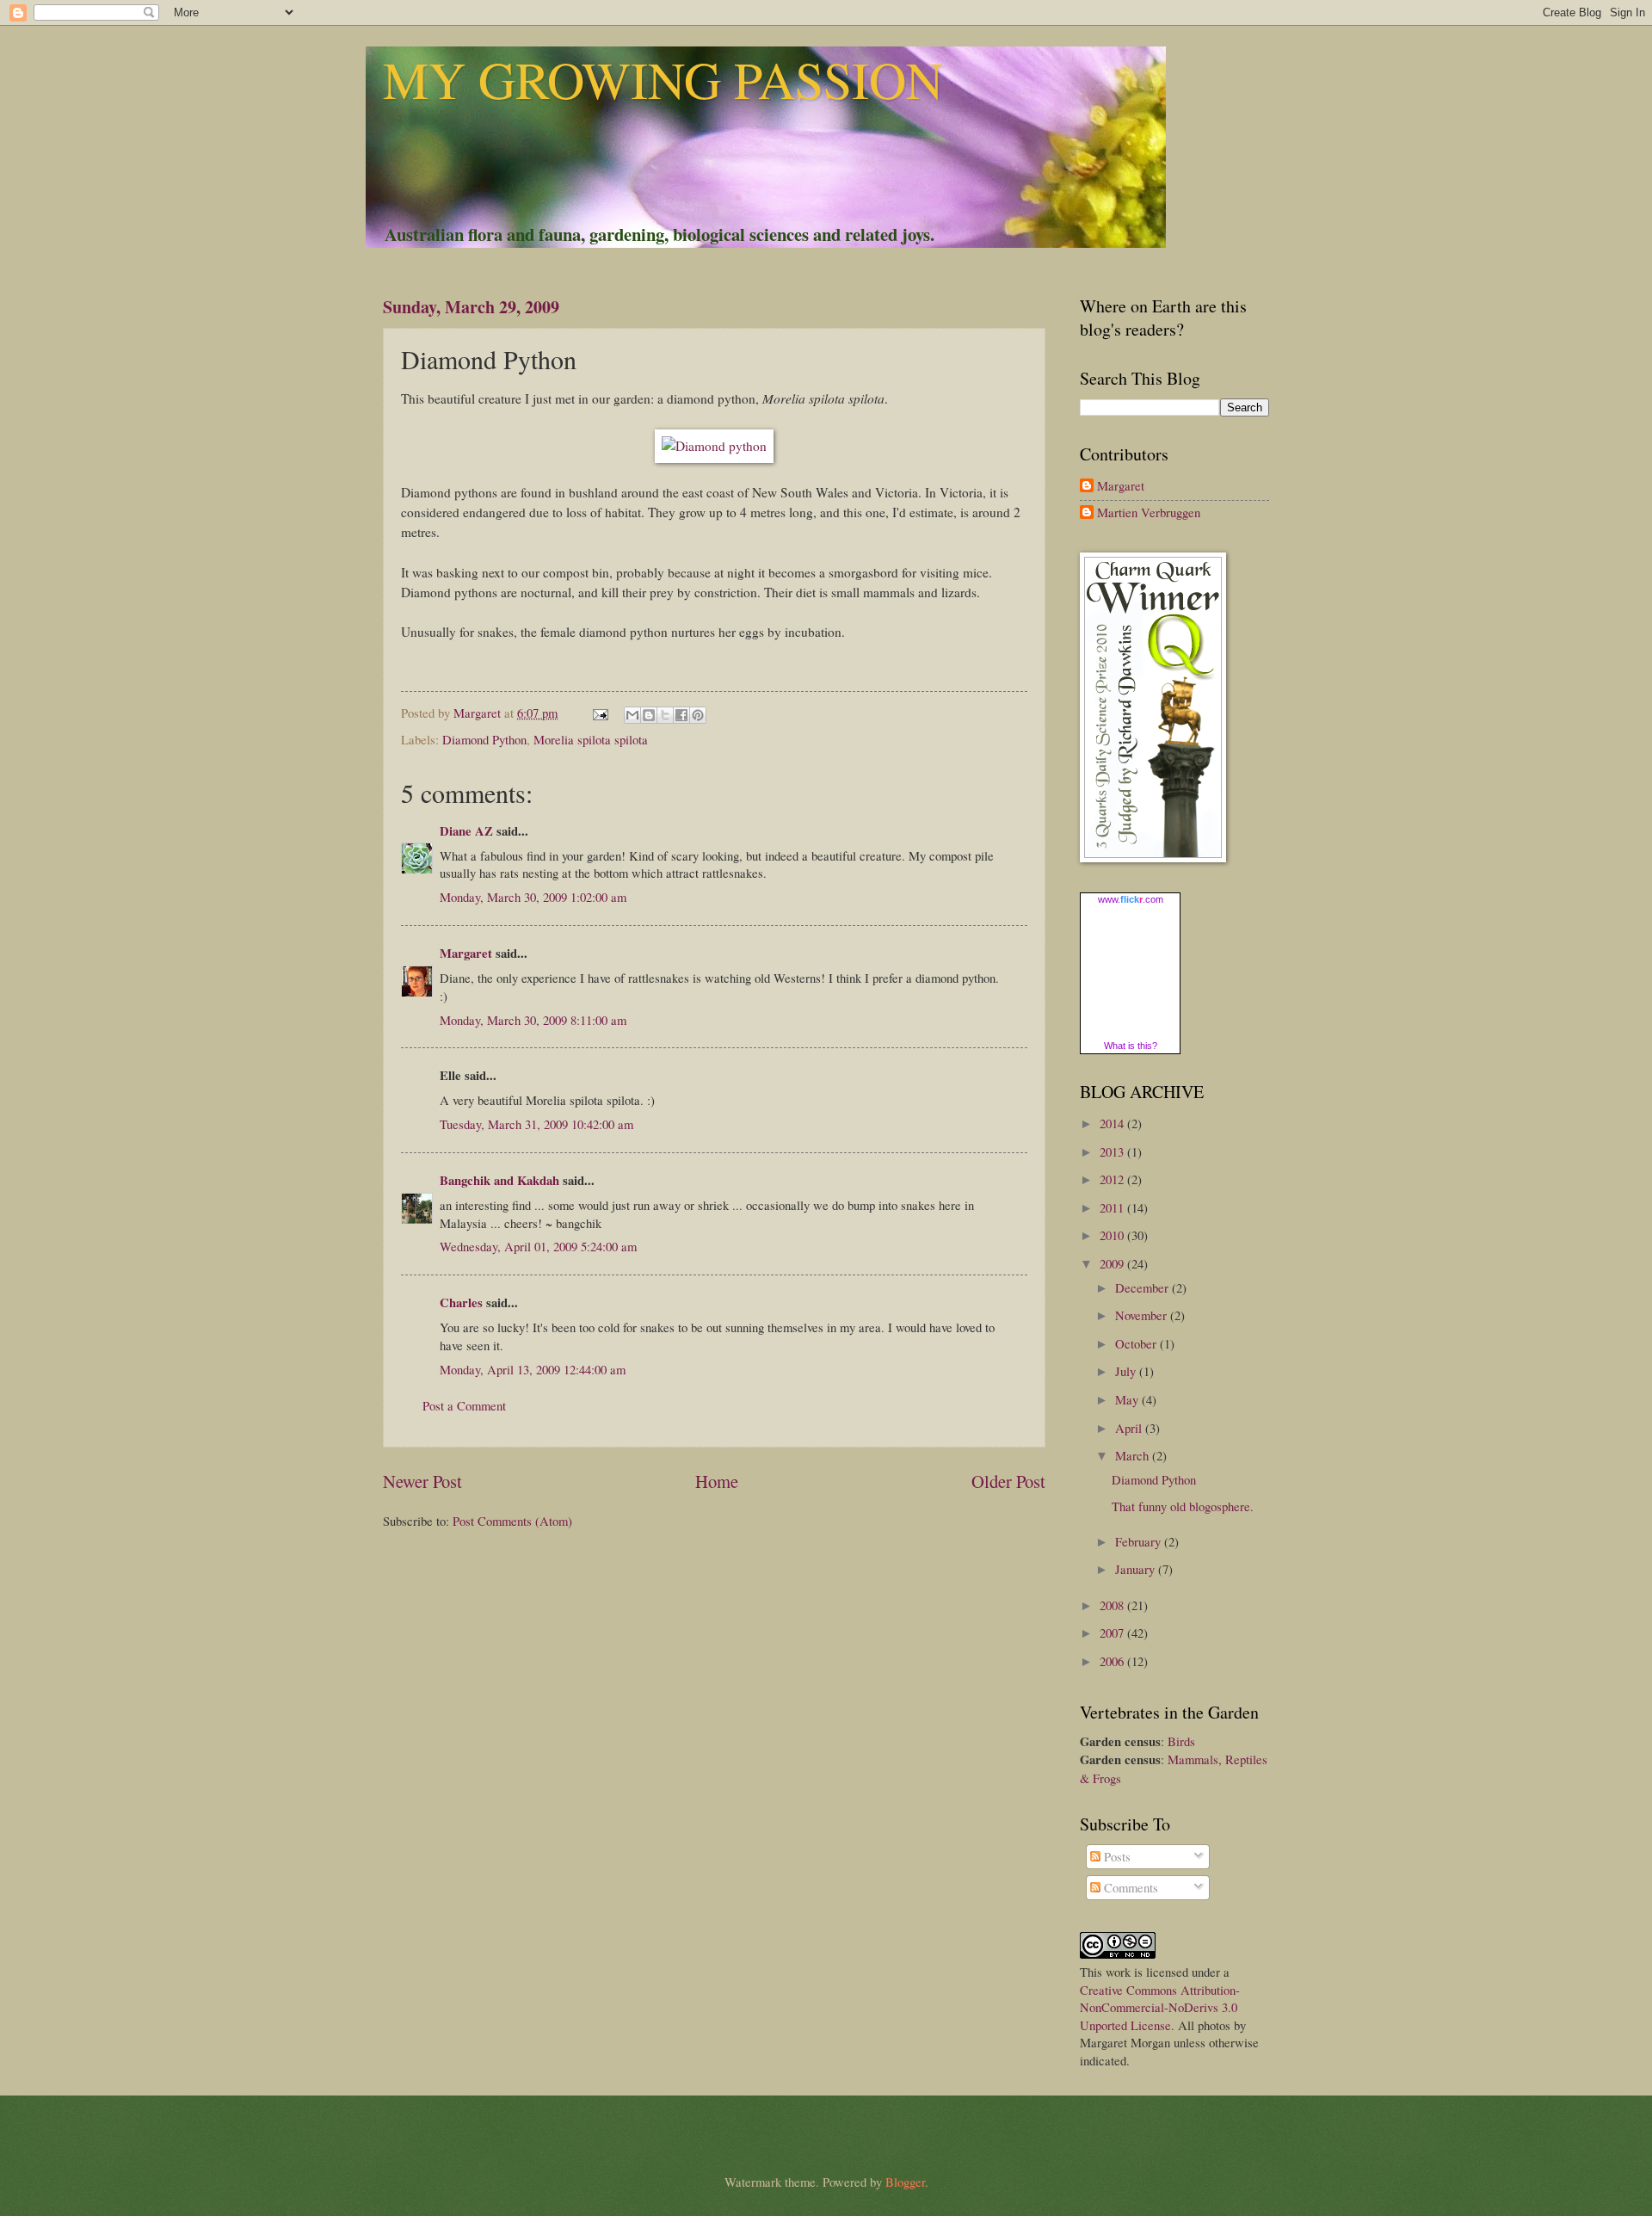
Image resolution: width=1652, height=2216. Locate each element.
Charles (461, 1302)
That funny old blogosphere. (1183, 1506)
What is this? (1131, 1046)
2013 (1113, 1151)
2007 (1113, 1633)
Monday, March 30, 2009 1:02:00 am (533, 897)
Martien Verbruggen (1149, 513)
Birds (1181, 1741)
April (1130, 1428)
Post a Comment (464, 1405)
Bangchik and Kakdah (499, 1180)
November (1143, 1315)
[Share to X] (665, 715)
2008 (1113, 1605)
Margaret (466, 953)
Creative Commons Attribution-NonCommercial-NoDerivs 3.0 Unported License (1160, 2007)
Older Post (1008, 1481)
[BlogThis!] (649, 715)
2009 (1113, 1263)
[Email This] (632, 715)
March (1134, 1455)
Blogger (905, 2182)
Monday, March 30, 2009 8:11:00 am (533, 1020)
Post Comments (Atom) (512, 1521)
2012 (1113, 1179)
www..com (1131, 899)
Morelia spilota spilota (591, 739)
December (1143, 1287)
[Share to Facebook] (681, 715)
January (1137, 1569)
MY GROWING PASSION (663, 79)
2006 (1113, 1661)
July (1127, 1371)
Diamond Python (484, 739)
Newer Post (422, 1481)
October (1137, 1343)
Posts (1116, 1856)
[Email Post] (598, 713)
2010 (1113, 1235)
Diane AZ (466, 831)
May (1128, 1399)
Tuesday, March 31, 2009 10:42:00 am (536, 1124)
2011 (1113, 1207)
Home (717, 1481)
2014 (1113, 1123)
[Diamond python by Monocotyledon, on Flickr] (714, 446)
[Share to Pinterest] (698, 715)
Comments (1129, 1887)
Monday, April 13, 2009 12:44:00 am (533, 1369)
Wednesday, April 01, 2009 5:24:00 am (538, 1246)
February (1140, 1541)
